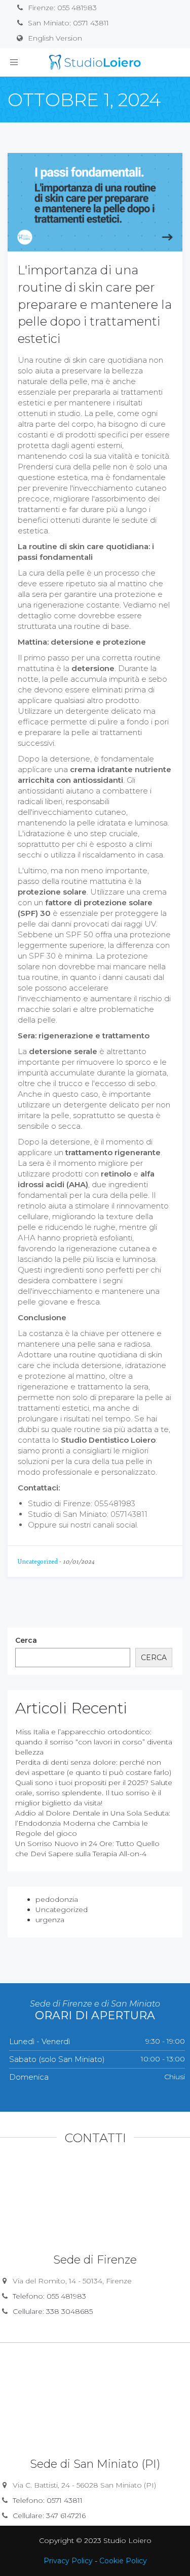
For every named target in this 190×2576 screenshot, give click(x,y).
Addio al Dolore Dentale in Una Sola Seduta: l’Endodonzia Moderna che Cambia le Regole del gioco (93, 1823)
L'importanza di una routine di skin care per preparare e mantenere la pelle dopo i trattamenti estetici (95, 304)
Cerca (26, 1640)
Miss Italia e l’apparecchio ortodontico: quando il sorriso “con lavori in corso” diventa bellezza (94, 1742)
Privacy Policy (68, 2561)
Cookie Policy (123, 2561)
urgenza (50, 1920)
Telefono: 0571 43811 (48, 2500)
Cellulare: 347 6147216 (49, 2516)
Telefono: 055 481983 (49, 2296)
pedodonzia (57, 1899)
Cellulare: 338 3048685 (53, 2311)
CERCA (154, 1658)
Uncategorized (38, 1562)
